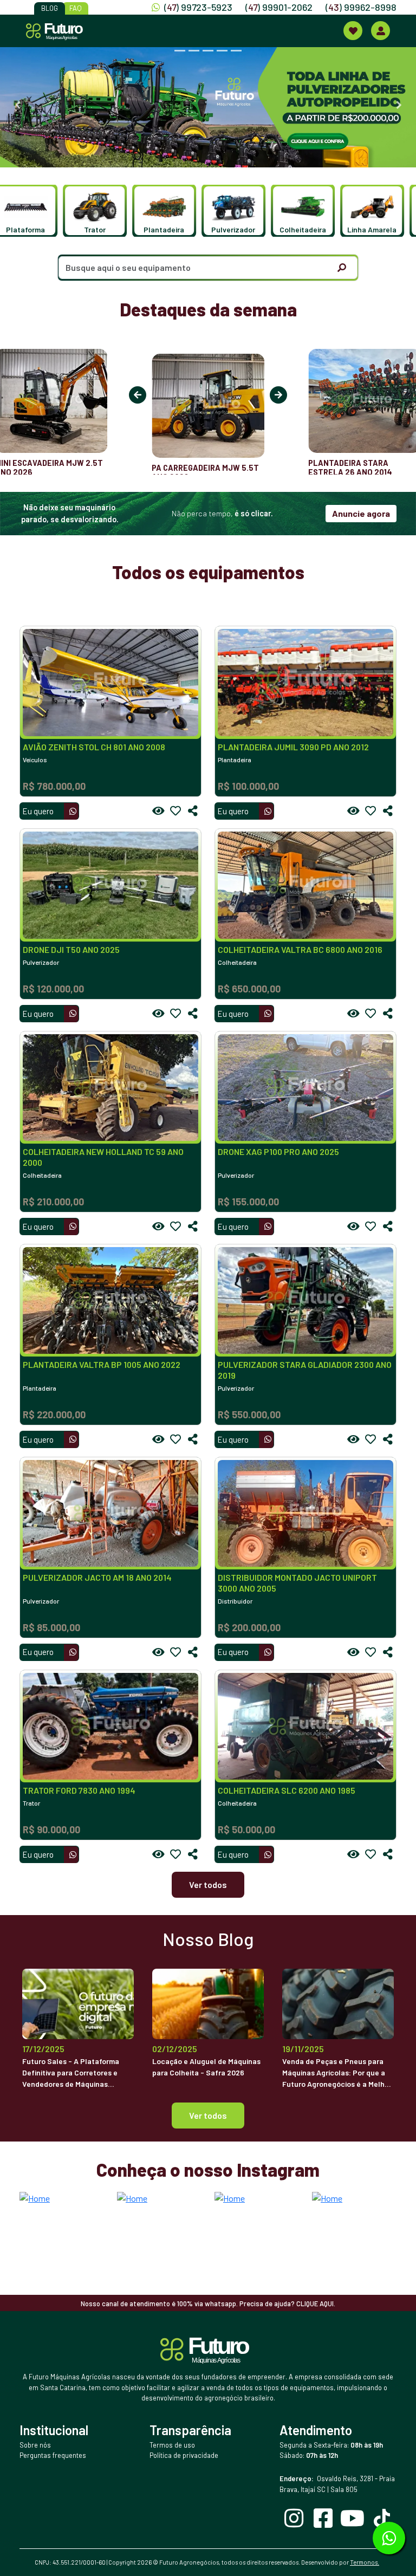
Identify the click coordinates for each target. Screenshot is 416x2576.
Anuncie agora (361, 513)
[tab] (180, 51)
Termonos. (365, 2562)
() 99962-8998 (361, 7)
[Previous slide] (17, 105)
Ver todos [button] (208, 2115)
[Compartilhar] (193, 811)
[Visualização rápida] (158, 811)
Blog (50, 8)
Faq (76, 8)
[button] (36, 211)
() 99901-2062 (279, 7)
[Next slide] (399, 105)
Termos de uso (172, 2445)
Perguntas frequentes (53, 2455)
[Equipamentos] (353, 31)
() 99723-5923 (198, 7)
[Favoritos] (175, 811)
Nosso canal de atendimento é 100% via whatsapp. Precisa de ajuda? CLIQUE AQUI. (208, 2304)
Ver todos (208, 1884)
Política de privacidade (184, 2455)
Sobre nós (35, 2445)
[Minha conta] (381, 31)
